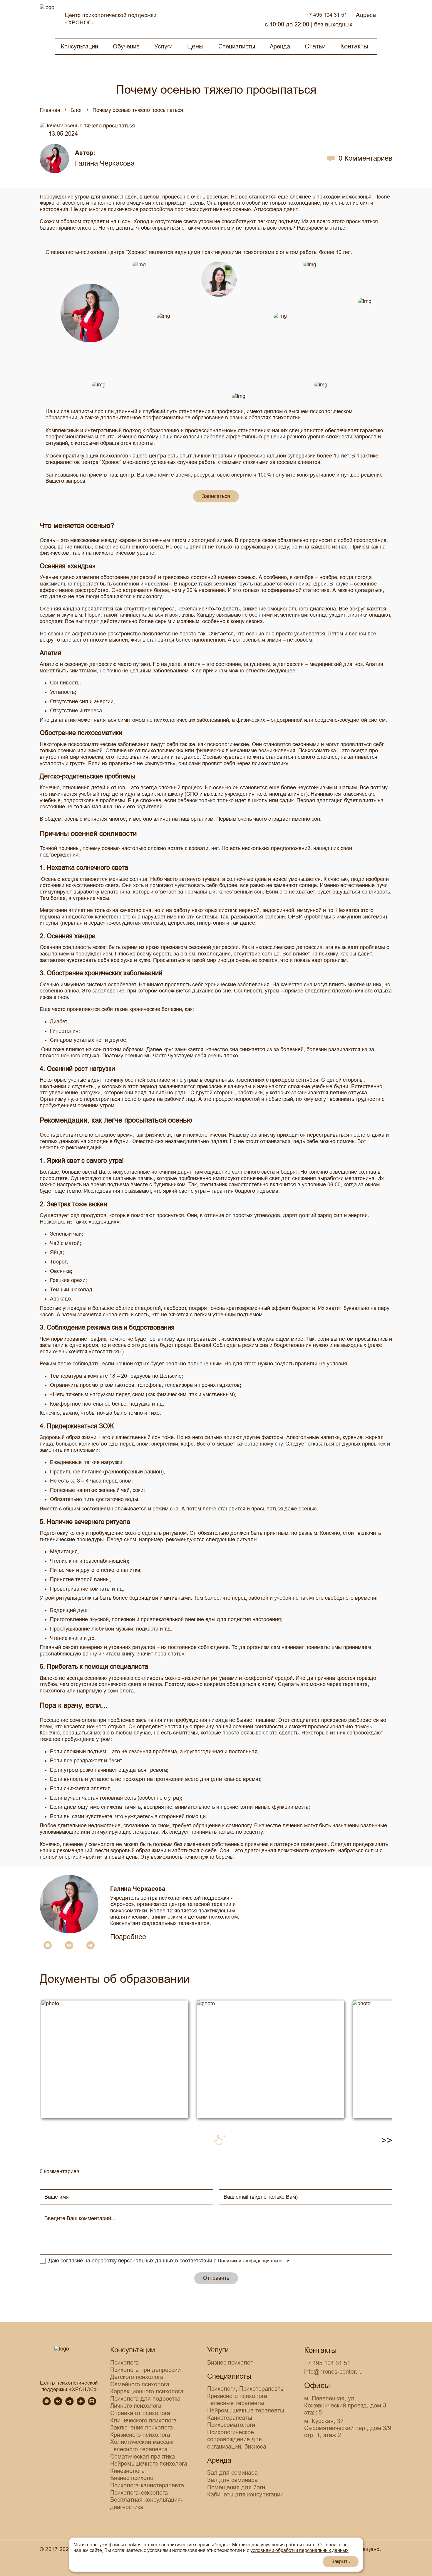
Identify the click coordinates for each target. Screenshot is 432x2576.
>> (387, 2140)
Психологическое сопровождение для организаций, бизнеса (237, 2439)
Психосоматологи (231, 2425)
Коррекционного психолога (147, 2391)
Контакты (354, 46)
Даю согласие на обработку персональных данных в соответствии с (169, 2261)
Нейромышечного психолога (149, 2464)
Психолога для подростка (145, 2399)
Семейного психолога (140, 2384)
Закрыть (341, 2561)
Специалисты (237, 46)
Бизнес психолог (133, 2478)
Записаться (216, 496)
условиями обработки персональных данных (299, 2550)
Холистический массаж (142, 2442)
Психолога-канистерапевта (147, 2485)
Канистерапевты (230, 2418)
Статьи (315, 46)
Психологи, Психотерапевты (246, 2389)
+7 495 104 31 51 (326, 15)
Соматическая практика (143, 2456)
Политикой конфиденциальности (254, 2261)
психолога (52, 1691)
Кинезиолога (127, 2471)
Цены (195, 46)
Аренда (280, 46)
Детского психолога (137, 2377)
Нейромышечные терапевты (246, 2410)
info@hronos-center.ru (333, 2372)
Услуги (163, 46)
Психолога (124, 2363)
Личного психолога (136, 2406)
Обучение (126, 46)
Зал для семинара (232, 2473)
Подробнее (128, 1937)
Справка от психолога (140, 2413)
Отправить (216, 2278)
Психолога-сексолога (139, 2493)
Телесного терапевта (139, 2449)
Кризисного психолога (140, 2435)
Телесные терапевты (236, 2403)
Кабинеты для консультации (245, 2494)
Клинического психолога (143, 2420)
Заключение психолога (142, 2427)
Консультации (79, 46)
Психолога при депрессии (145, 2370)
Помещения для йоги (236, 2487)
